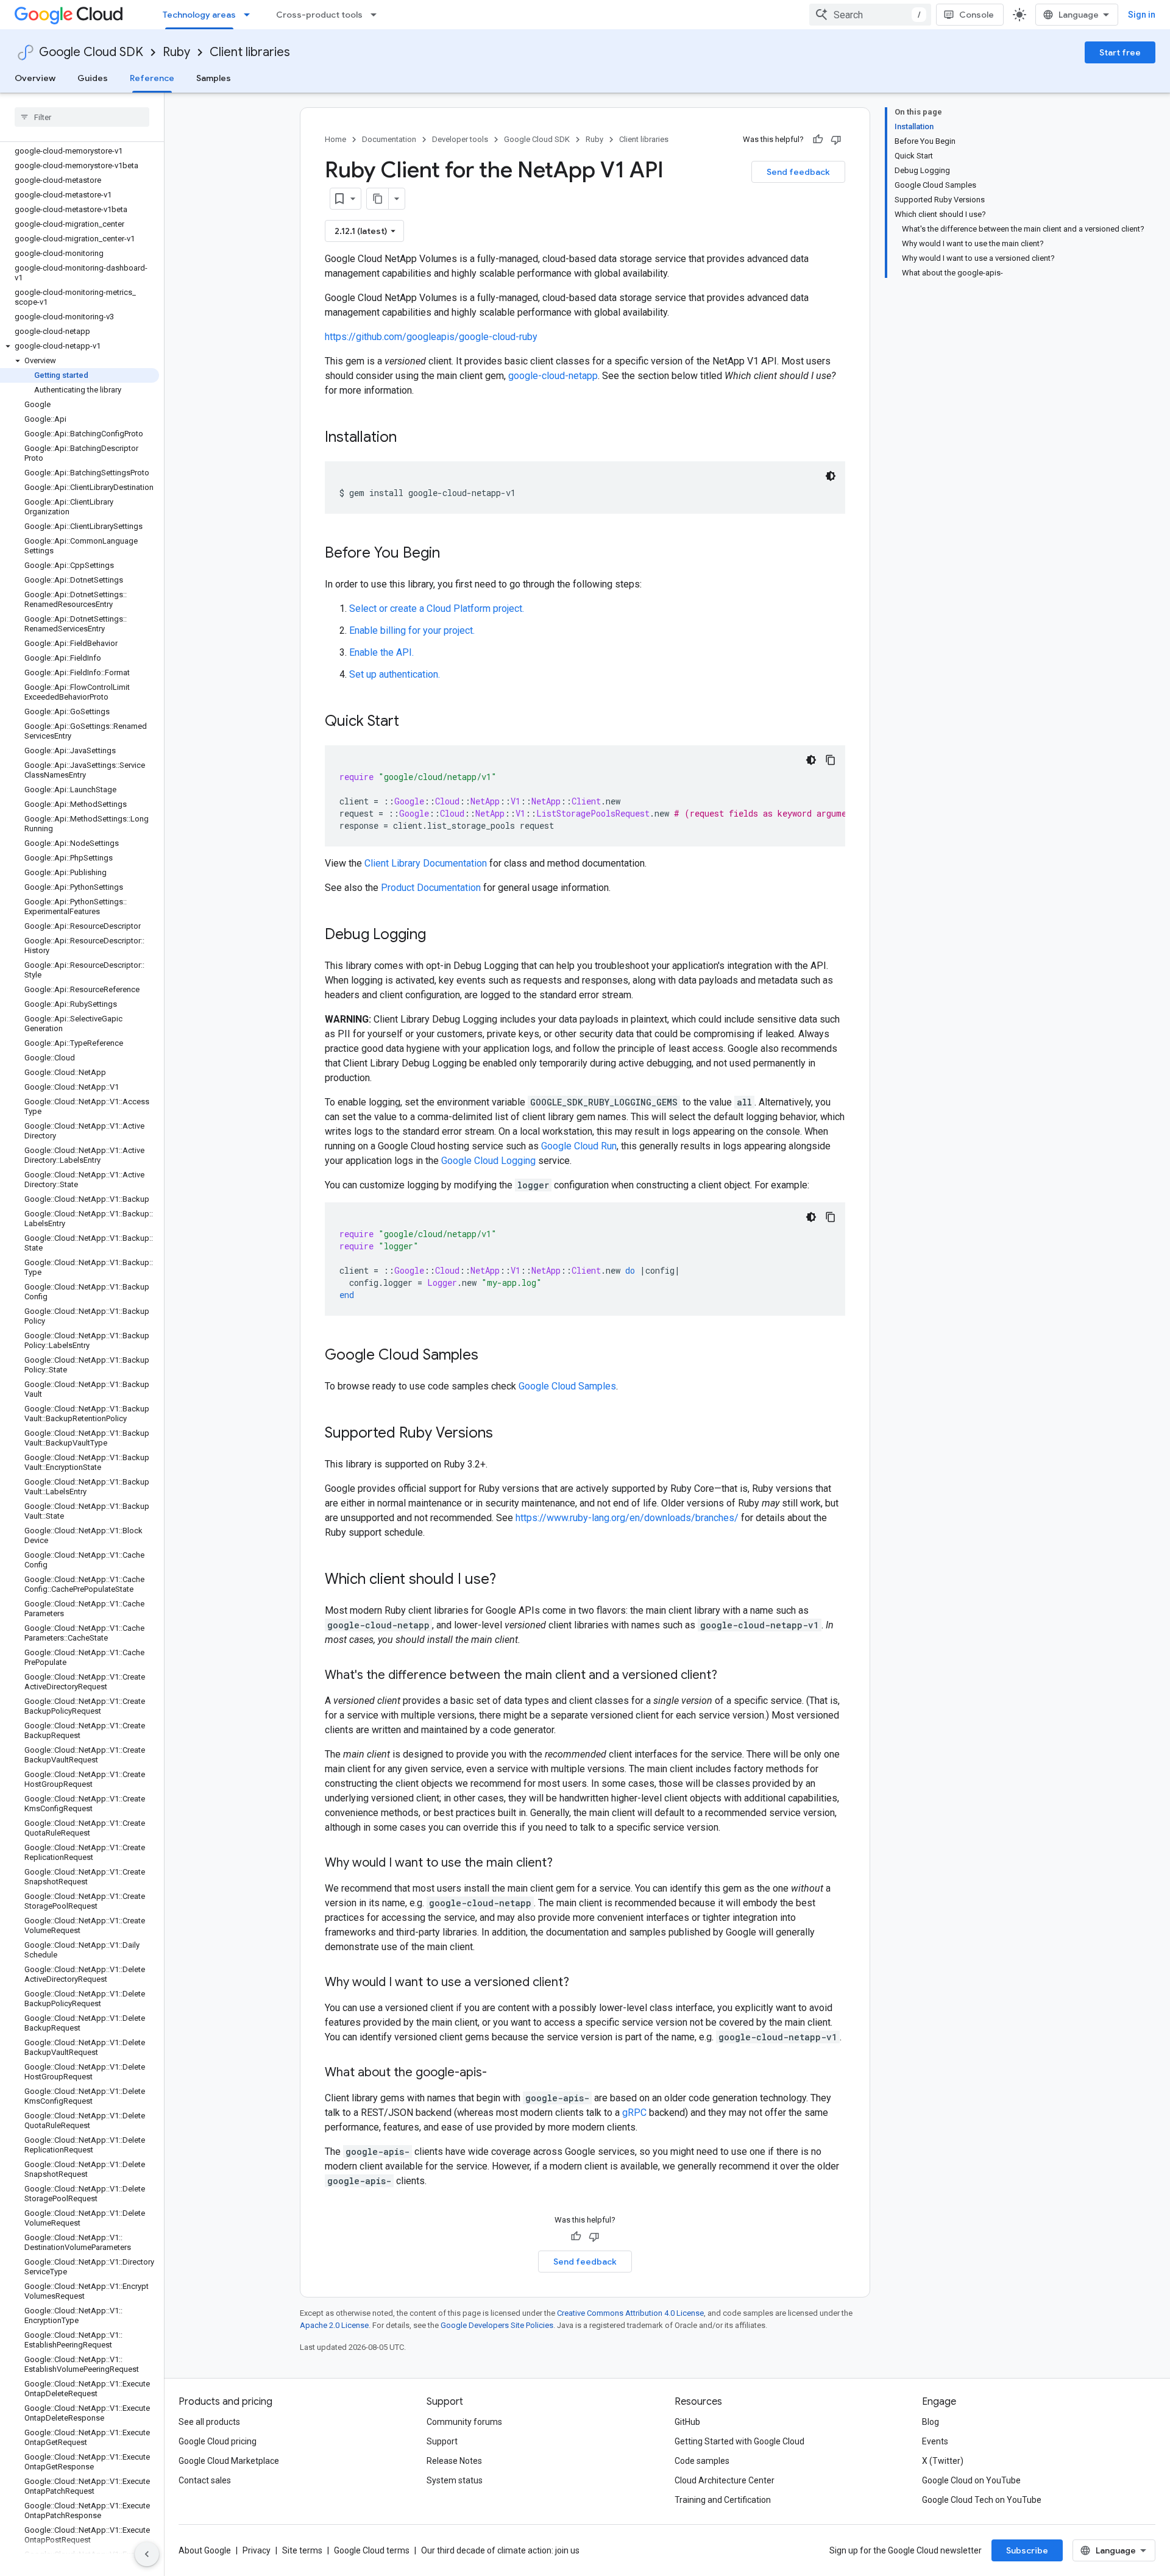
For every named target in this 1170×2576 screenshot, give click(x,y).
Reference (152, 78)
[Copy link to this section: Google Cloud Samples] (491, 1356)
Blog (931, 2422)
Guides (93, 78)
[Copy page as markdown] (378, 199)
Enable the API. (381, 652)
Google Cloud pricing (218, 2441)
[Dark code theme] (831, 476)
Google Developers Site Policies (497, 2325)
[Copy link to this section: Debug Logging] (438, 935)
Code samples (702, 2461)
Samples (214, 78)
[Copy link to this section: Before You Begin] (452, 554)
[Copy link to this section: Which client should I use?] (508, 1580)
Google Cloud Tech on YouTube (982, 2500)
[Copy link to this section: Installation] (409, 438)
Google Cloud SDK (91, 52)
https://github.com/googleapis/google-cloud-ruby (431, 337)
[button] (80, 346)
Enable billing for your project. (412, 630)
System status (455, 2480)
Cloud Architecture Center (725, 2480)
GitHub (687, 2422)
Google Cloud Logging (488, 1161)
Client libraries (250, 52)
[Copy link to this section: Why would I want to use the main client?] (565, 1864)
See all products (209, 2422)
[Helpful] (818, 140)
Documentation (389, 139)
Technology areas (199, 15)
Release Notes (454, 2461)
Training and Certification (723, 2500)
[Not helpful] (836, 140)
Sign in (1142, 15)
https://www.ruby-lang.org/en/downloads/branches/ (627, 1518)
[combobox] (870, 15)
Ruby (176, 52)
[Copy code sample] (831, 760)
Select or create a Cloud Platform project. (437, 609)
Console (977, 15)
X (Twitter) (943, 2461)
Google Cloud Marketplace (229, 2461)
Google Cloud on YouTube (971, 2480)
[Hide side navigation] (147, 2554)
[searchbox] (82, 117)
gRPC (634, 2113)
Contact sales (205, 2480)
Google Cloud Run (579, 1146)
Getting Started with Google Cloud (739, 2441)
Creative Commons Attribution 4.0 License (630, 2313)
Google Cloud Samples (567, 1386)
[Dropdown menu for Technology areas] (250, 15)
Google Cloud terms (372, 2550)
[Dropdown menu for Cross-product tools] (377, 15)
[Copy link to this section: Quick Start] (411, 722)
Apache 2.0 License (334, 2325)
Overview (35, 78)
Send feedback (798, 172)
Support (442, 2441)
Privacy (257, 2550)
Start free (1120, 52)
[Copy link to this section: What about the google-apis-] (499, 2073)
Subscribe (1027, 2550)
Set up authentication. (395, 674)
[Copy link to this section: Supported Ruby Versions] (505, 1434)
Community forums (464, 2422)
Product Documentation (431, 888)
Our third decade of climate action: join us (500, 2550)
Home (335, 139)
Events (935, 2441)
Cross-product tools (319, 15)
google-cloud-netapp (553, 376)
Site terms (302, 2550)
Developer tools (460, 139)
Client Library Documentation (426, 863)
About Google (205, 2550)
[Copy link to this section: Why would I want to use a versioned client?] (581, 1983)
